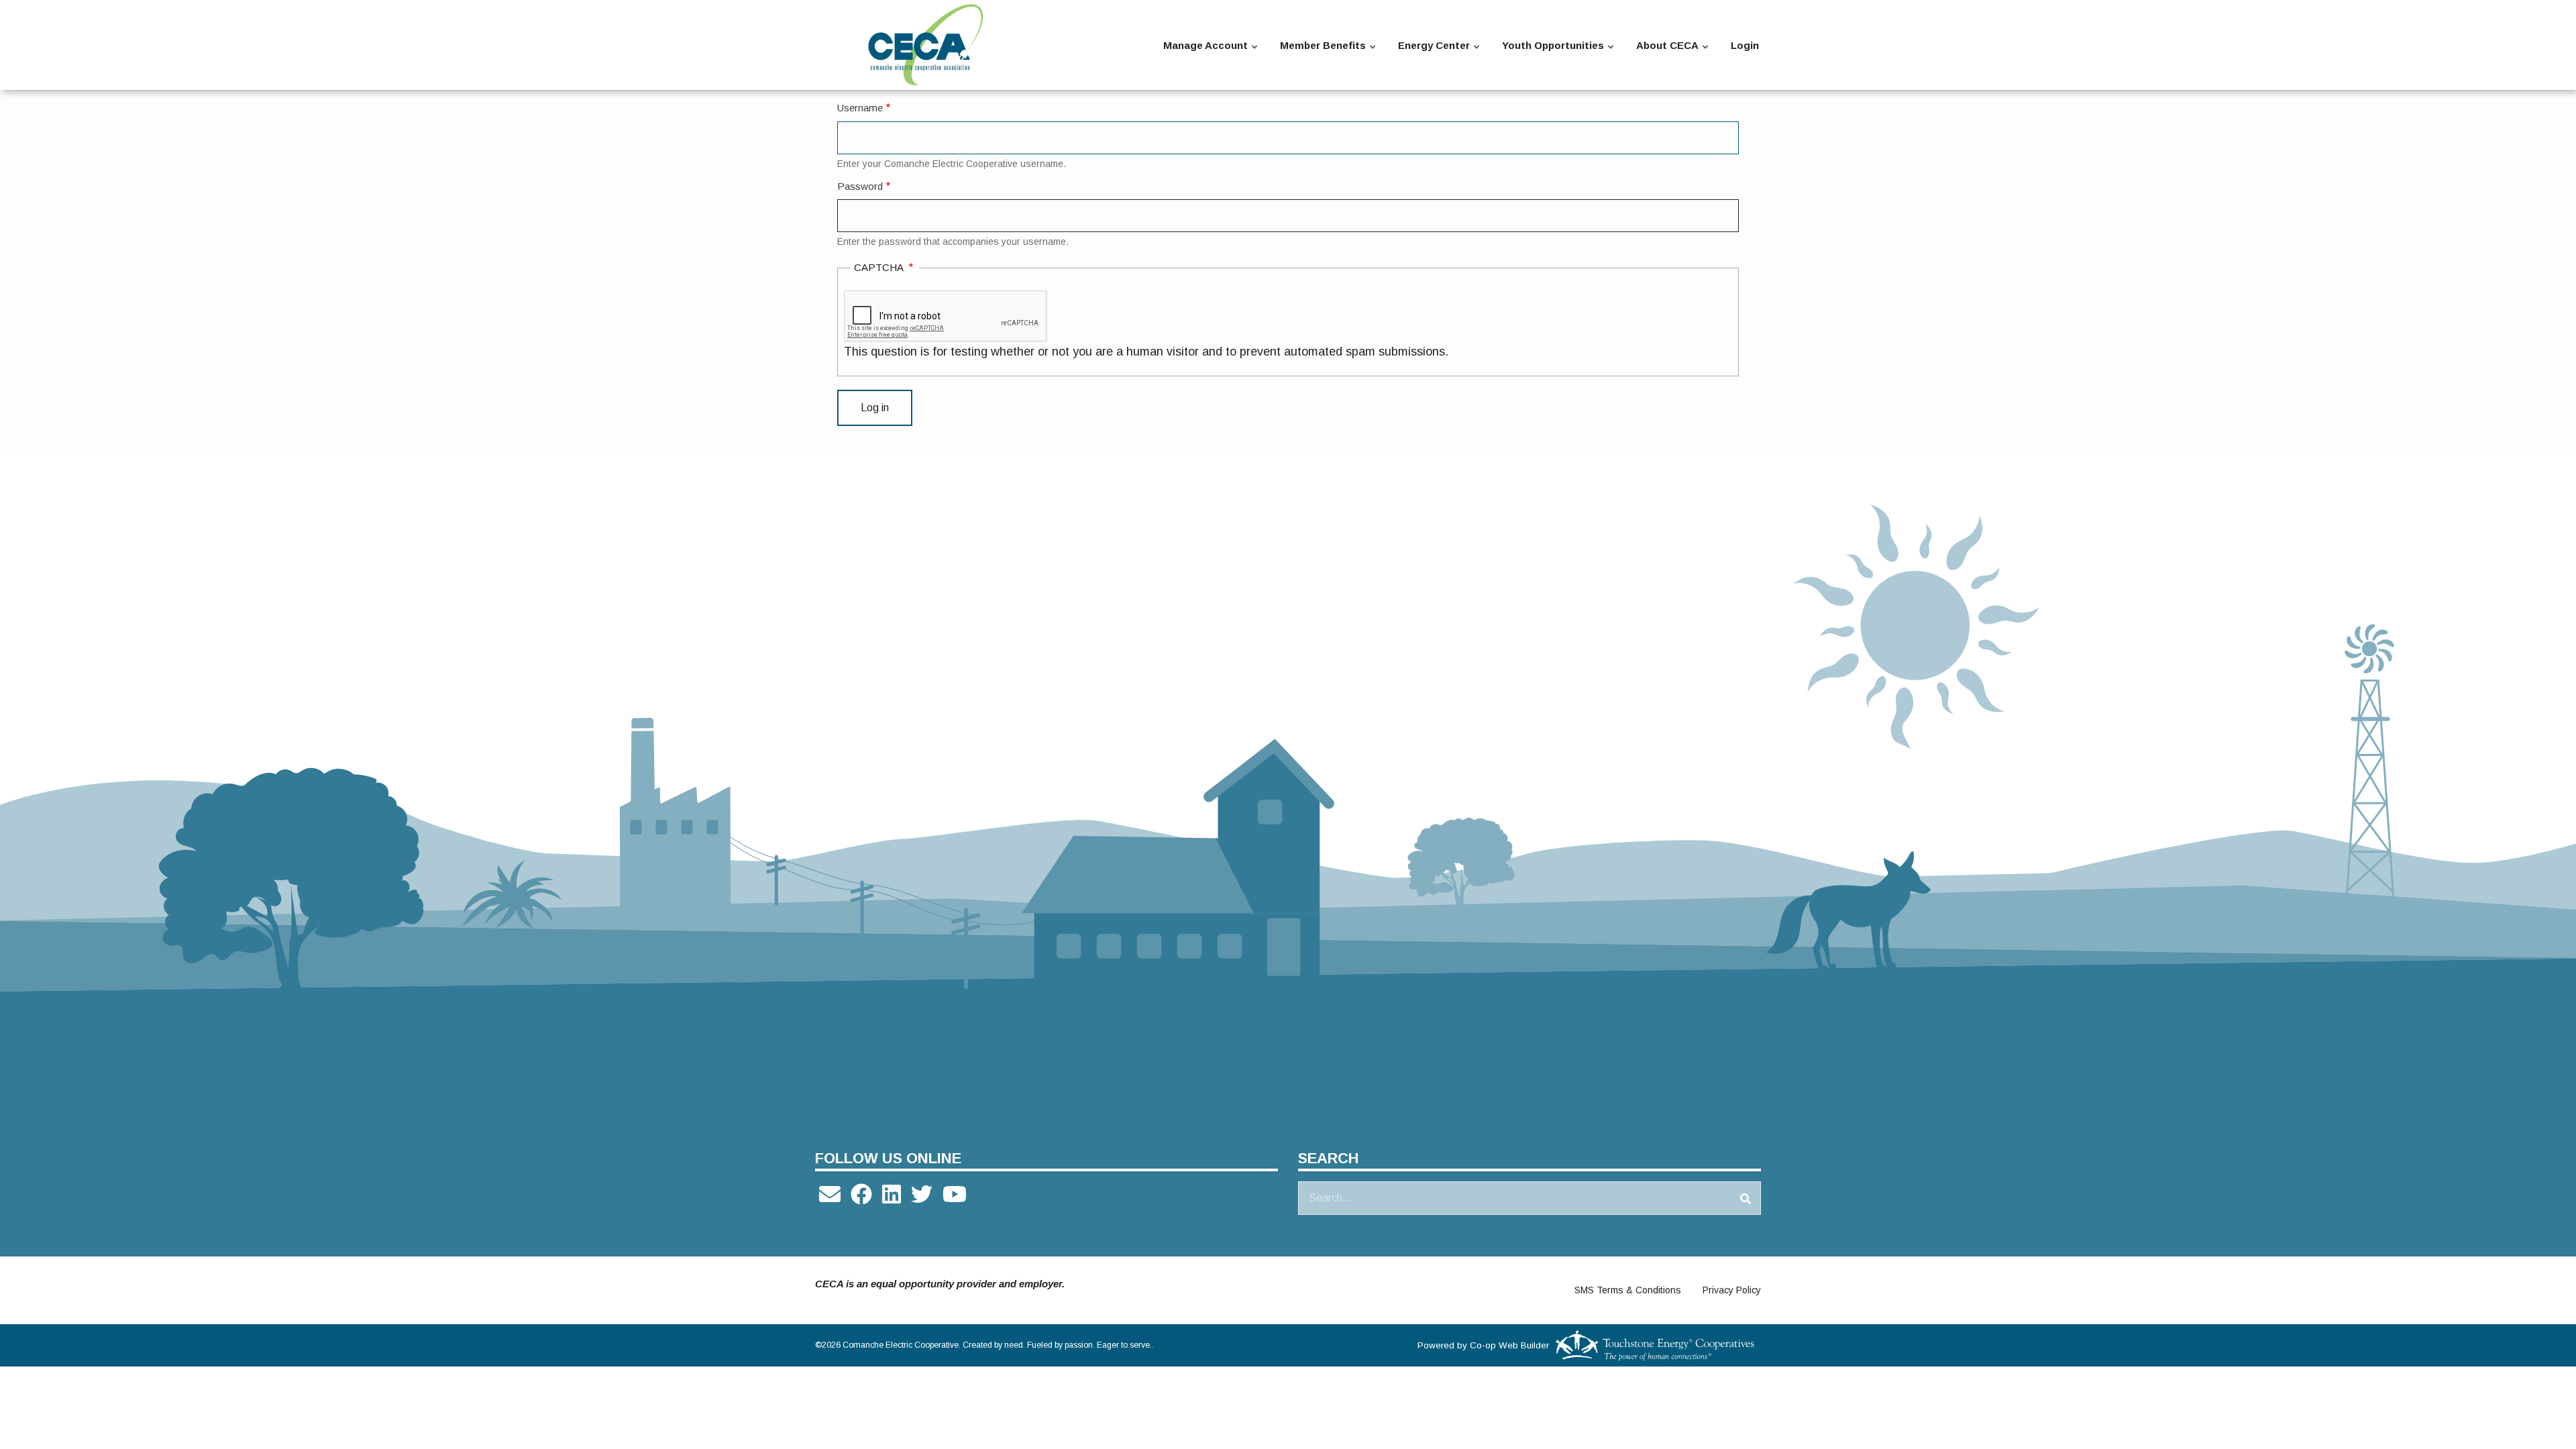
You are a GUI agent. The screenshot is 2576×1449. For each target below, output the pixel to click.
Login (1745, 45)
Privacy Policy (1732, 1290)
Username (860, 108)
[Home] (926, 45)
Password (860, 186)
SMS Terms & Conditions (1628, 1290)
